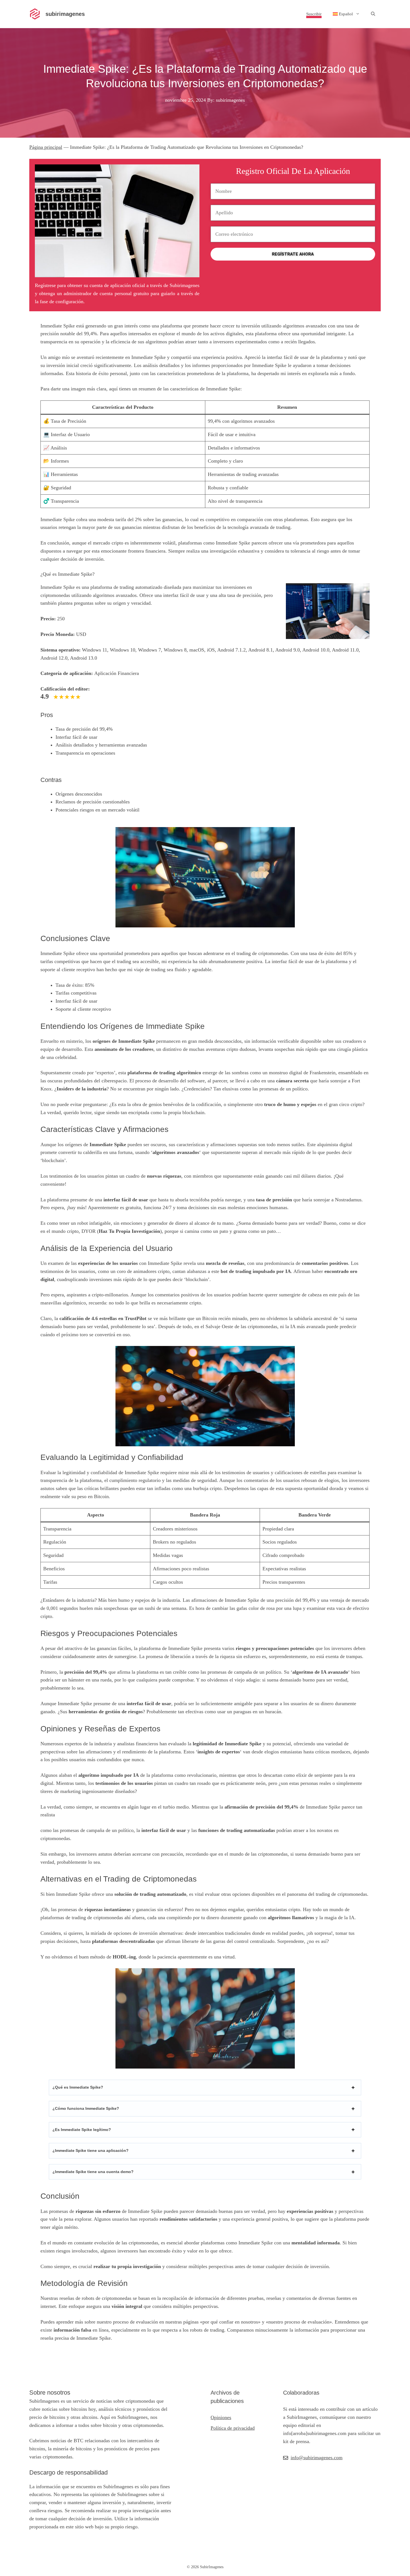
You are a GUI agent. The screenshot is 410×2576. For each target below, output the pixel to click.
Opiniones (221, 2417)
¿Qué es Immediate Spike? (78, 2087)
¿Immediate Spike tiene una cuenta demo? (93, 2172)
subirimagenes (65, 14)
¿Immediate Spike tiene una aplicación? (91, 2150)
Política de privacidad (233, 2428)
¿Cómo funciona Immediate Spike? (86, 2108)
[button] (373, 14)
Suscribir (314, 14)
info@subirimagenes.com (317, 2458)
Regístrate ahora (293, 254)
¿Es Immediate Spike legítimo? (82, 2130)
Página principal (46, 147)
